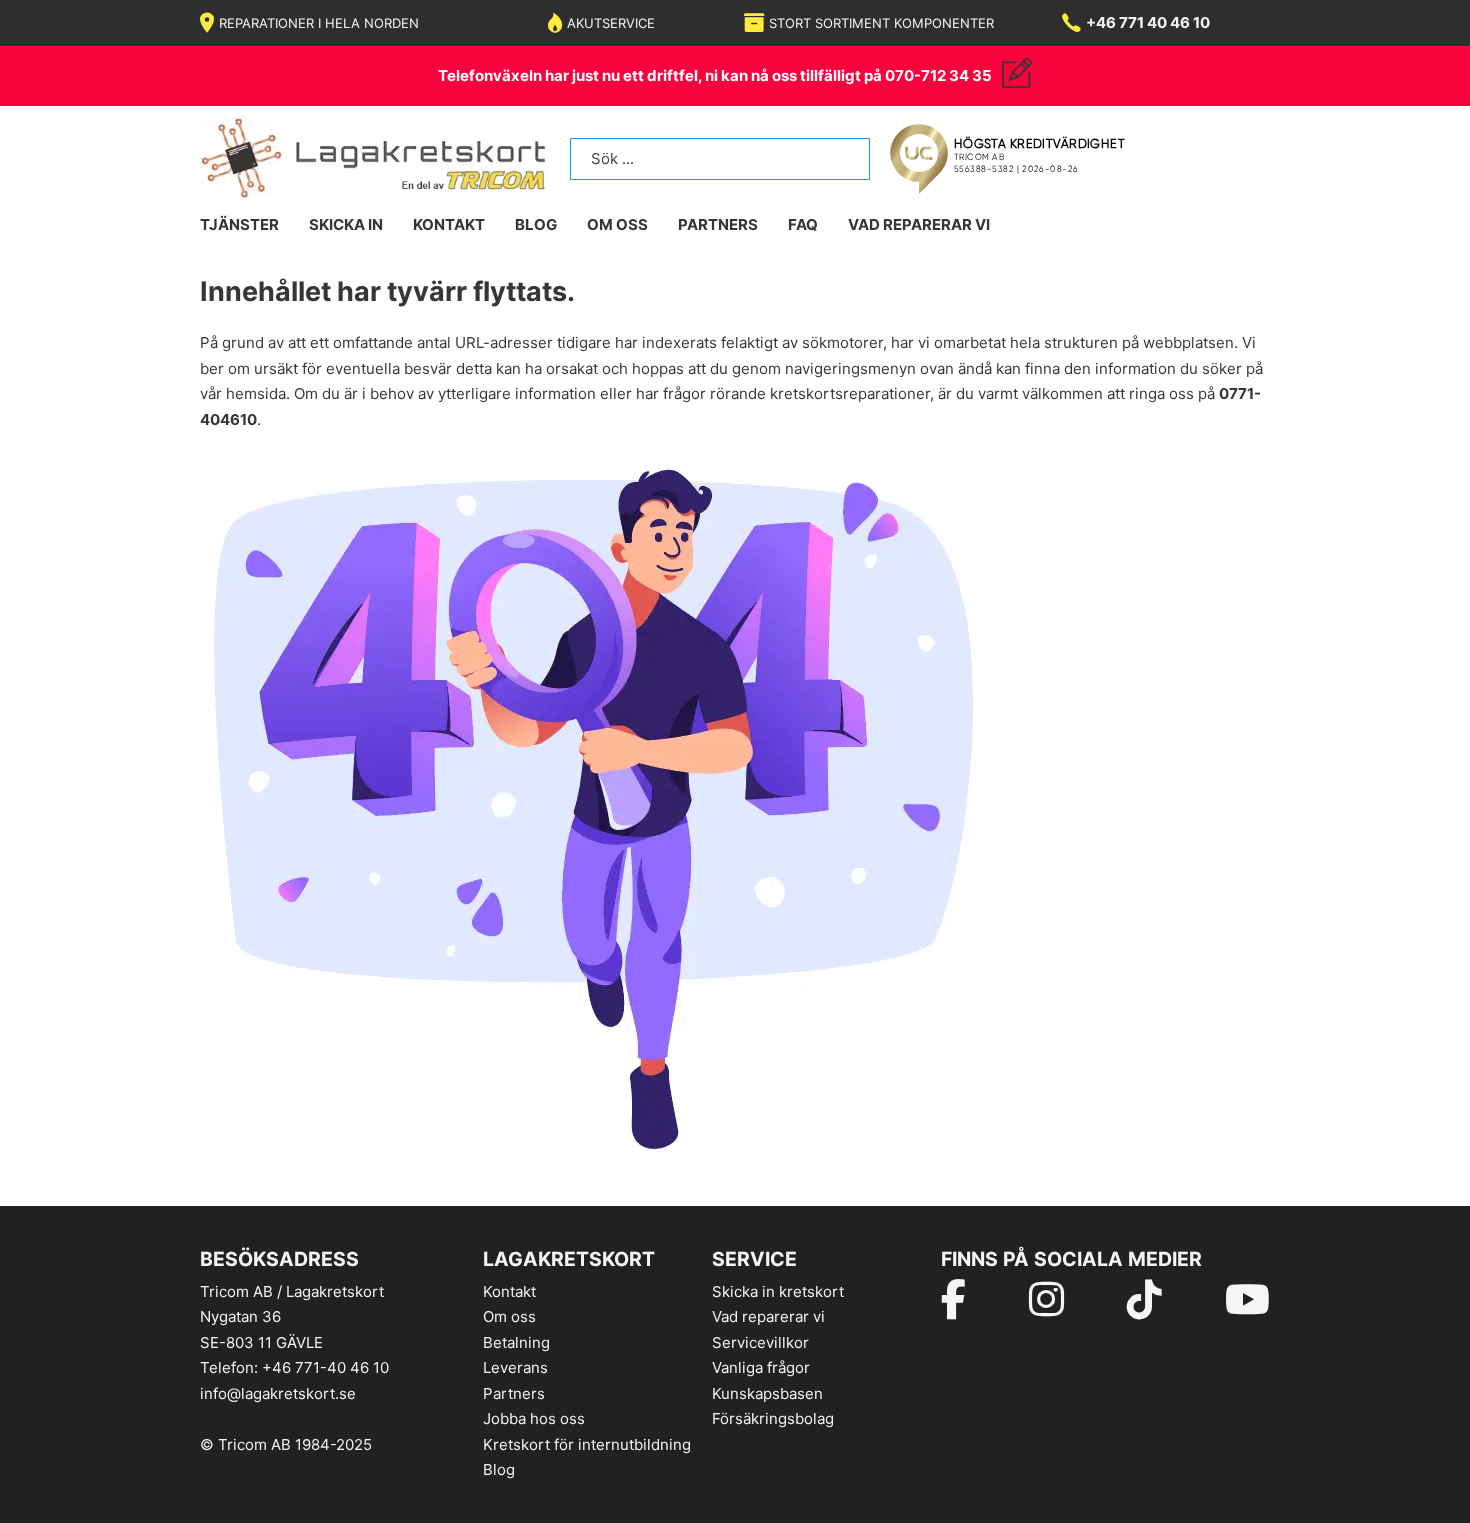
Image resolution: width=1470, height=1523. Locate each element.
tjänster (239, 224)
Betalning (516, 1342)
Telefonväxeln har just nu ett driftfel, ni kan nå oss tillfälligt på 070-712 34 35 (715, 75)
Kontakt (509, 1291)
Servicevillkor (760, 1342)
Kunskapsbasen (767, 1393)
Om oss (509, 1316)
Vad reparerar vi (919, 224)
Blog (499, 1469)
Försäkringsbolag (773, 1418)
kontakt (449, 224)
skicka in (346, 224)
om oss (617, 224)
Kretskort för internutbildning (587, 1444)
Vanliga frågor (761, 1367)
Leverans (515, 1367)
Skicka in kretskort (778, 1291)
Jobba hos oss (534, 1418)
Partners (718, 224)
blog (536, 224)
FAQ (803, 224)
